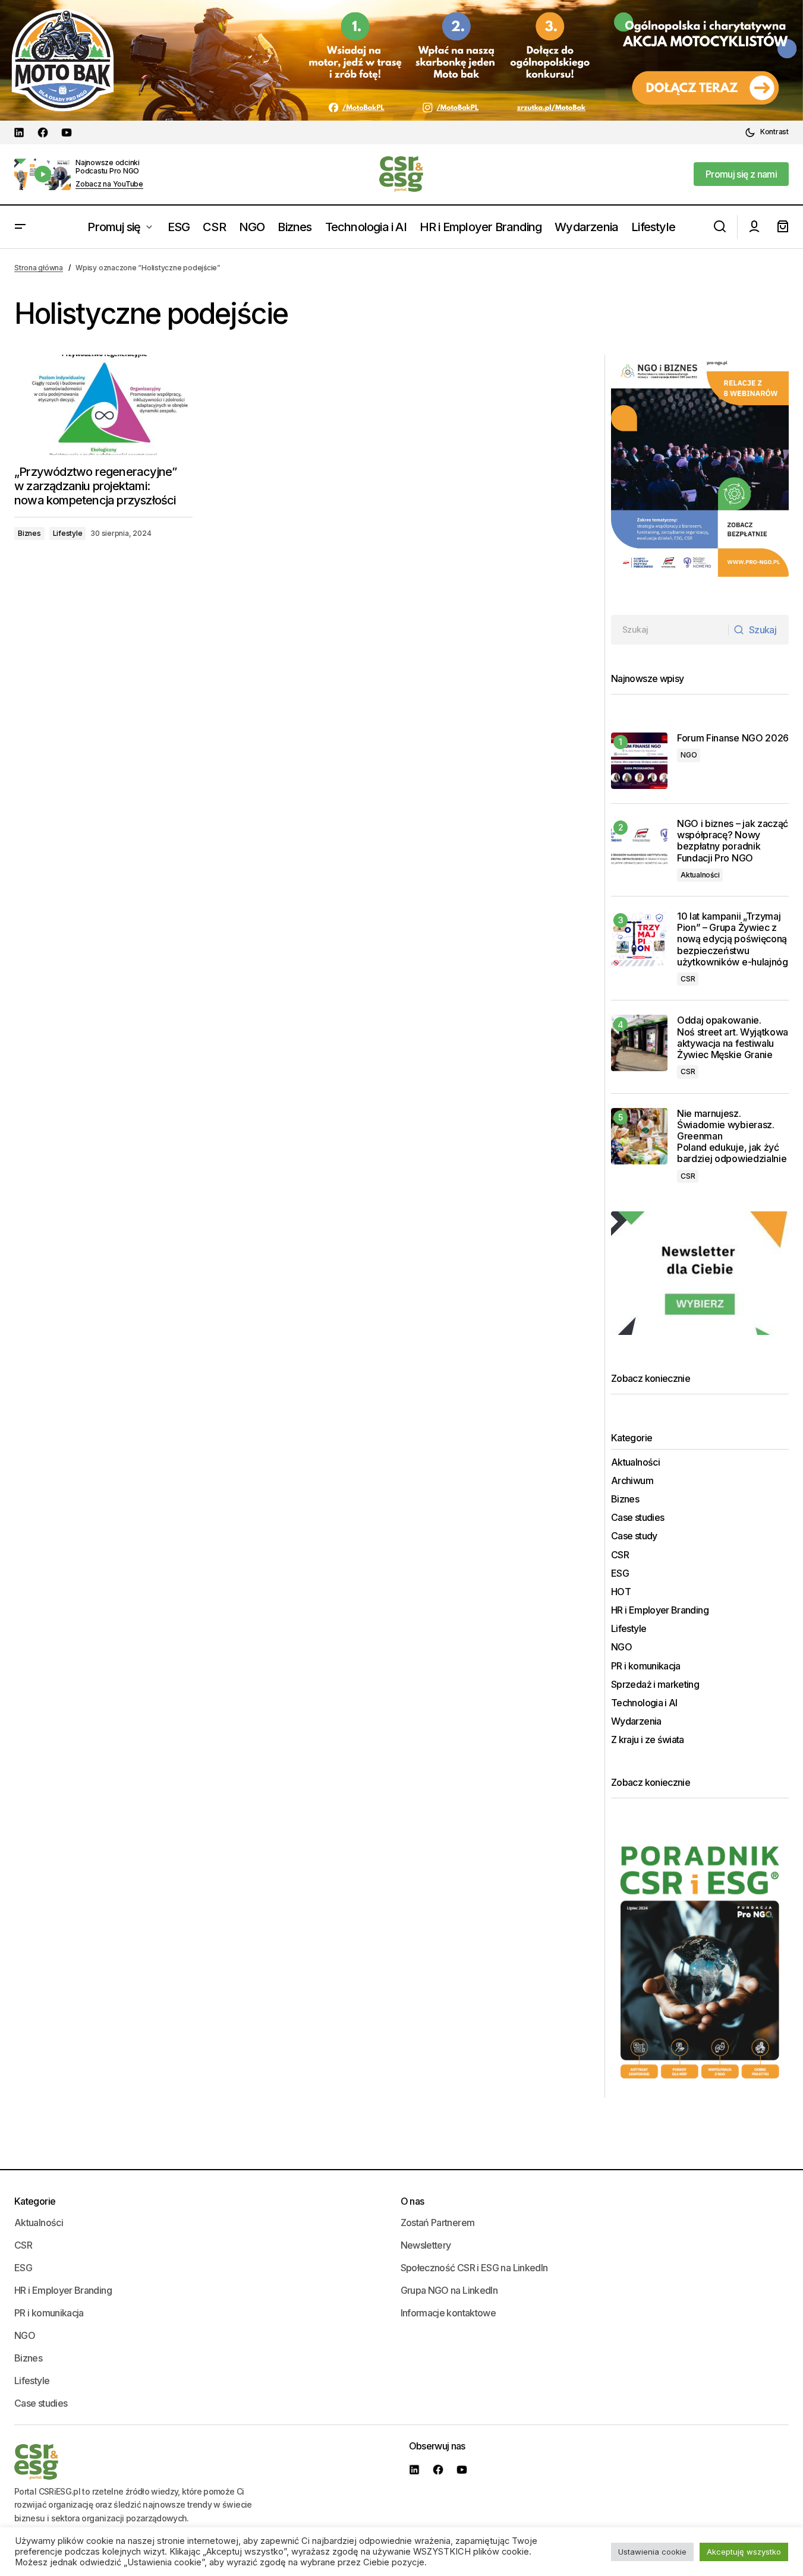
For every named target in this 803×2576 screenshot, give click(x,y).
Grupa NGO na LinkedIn (449, 2290)
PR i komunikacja (646, 1666)
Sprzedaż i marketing (655, 1685)
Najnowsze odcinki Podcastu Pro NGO (108, 167)
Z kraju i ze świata (648, 1740)
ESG (620, 1573)
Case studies (637, 1518)
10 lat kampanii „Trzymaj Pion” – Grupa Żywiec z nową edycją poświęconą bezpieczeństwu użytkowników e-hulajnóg (733, 939)
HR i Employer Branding (660, 1610)
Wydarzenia (636, 1721)
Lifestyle (68, 533)
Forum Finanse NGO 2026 (733, 738)
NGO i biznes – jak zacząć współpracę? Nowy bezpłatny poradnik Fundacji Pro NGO (733, 841)
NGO (689, 755)
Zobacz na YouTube (109, 184)
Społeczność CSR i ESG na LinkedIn (474, 2268)
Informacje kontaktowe (448, 2313)
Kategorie (35, 2201)
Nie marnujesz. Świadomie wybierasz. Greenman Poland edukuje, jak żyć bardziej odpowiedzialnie (733, 1137)
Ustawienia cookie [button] (652, 2552)
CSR (688, 979)
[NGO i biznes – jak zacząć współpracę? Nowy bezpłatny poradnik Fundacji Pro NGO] (639, 846)
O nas (412, 2201)
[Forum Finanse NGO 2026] (639, 761)
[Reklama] (401, 60)
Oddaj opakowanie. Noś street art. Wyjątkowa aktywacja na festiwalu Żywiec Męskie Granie (733, 1038)
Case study (634, 1536)
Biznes (29, 533)
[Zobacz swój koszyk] (783, 227)
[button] (767, 132)
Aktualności (700, 875)
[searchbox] (670, 630)
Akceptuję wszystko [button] (744, 2552)
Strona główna (39, 268)
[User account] (754, 227)
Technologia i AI (644, 1703)
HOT (621, 1592)
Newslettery (426, 2245)
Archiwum (632, 1481)
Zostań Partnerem (438, 2223)
